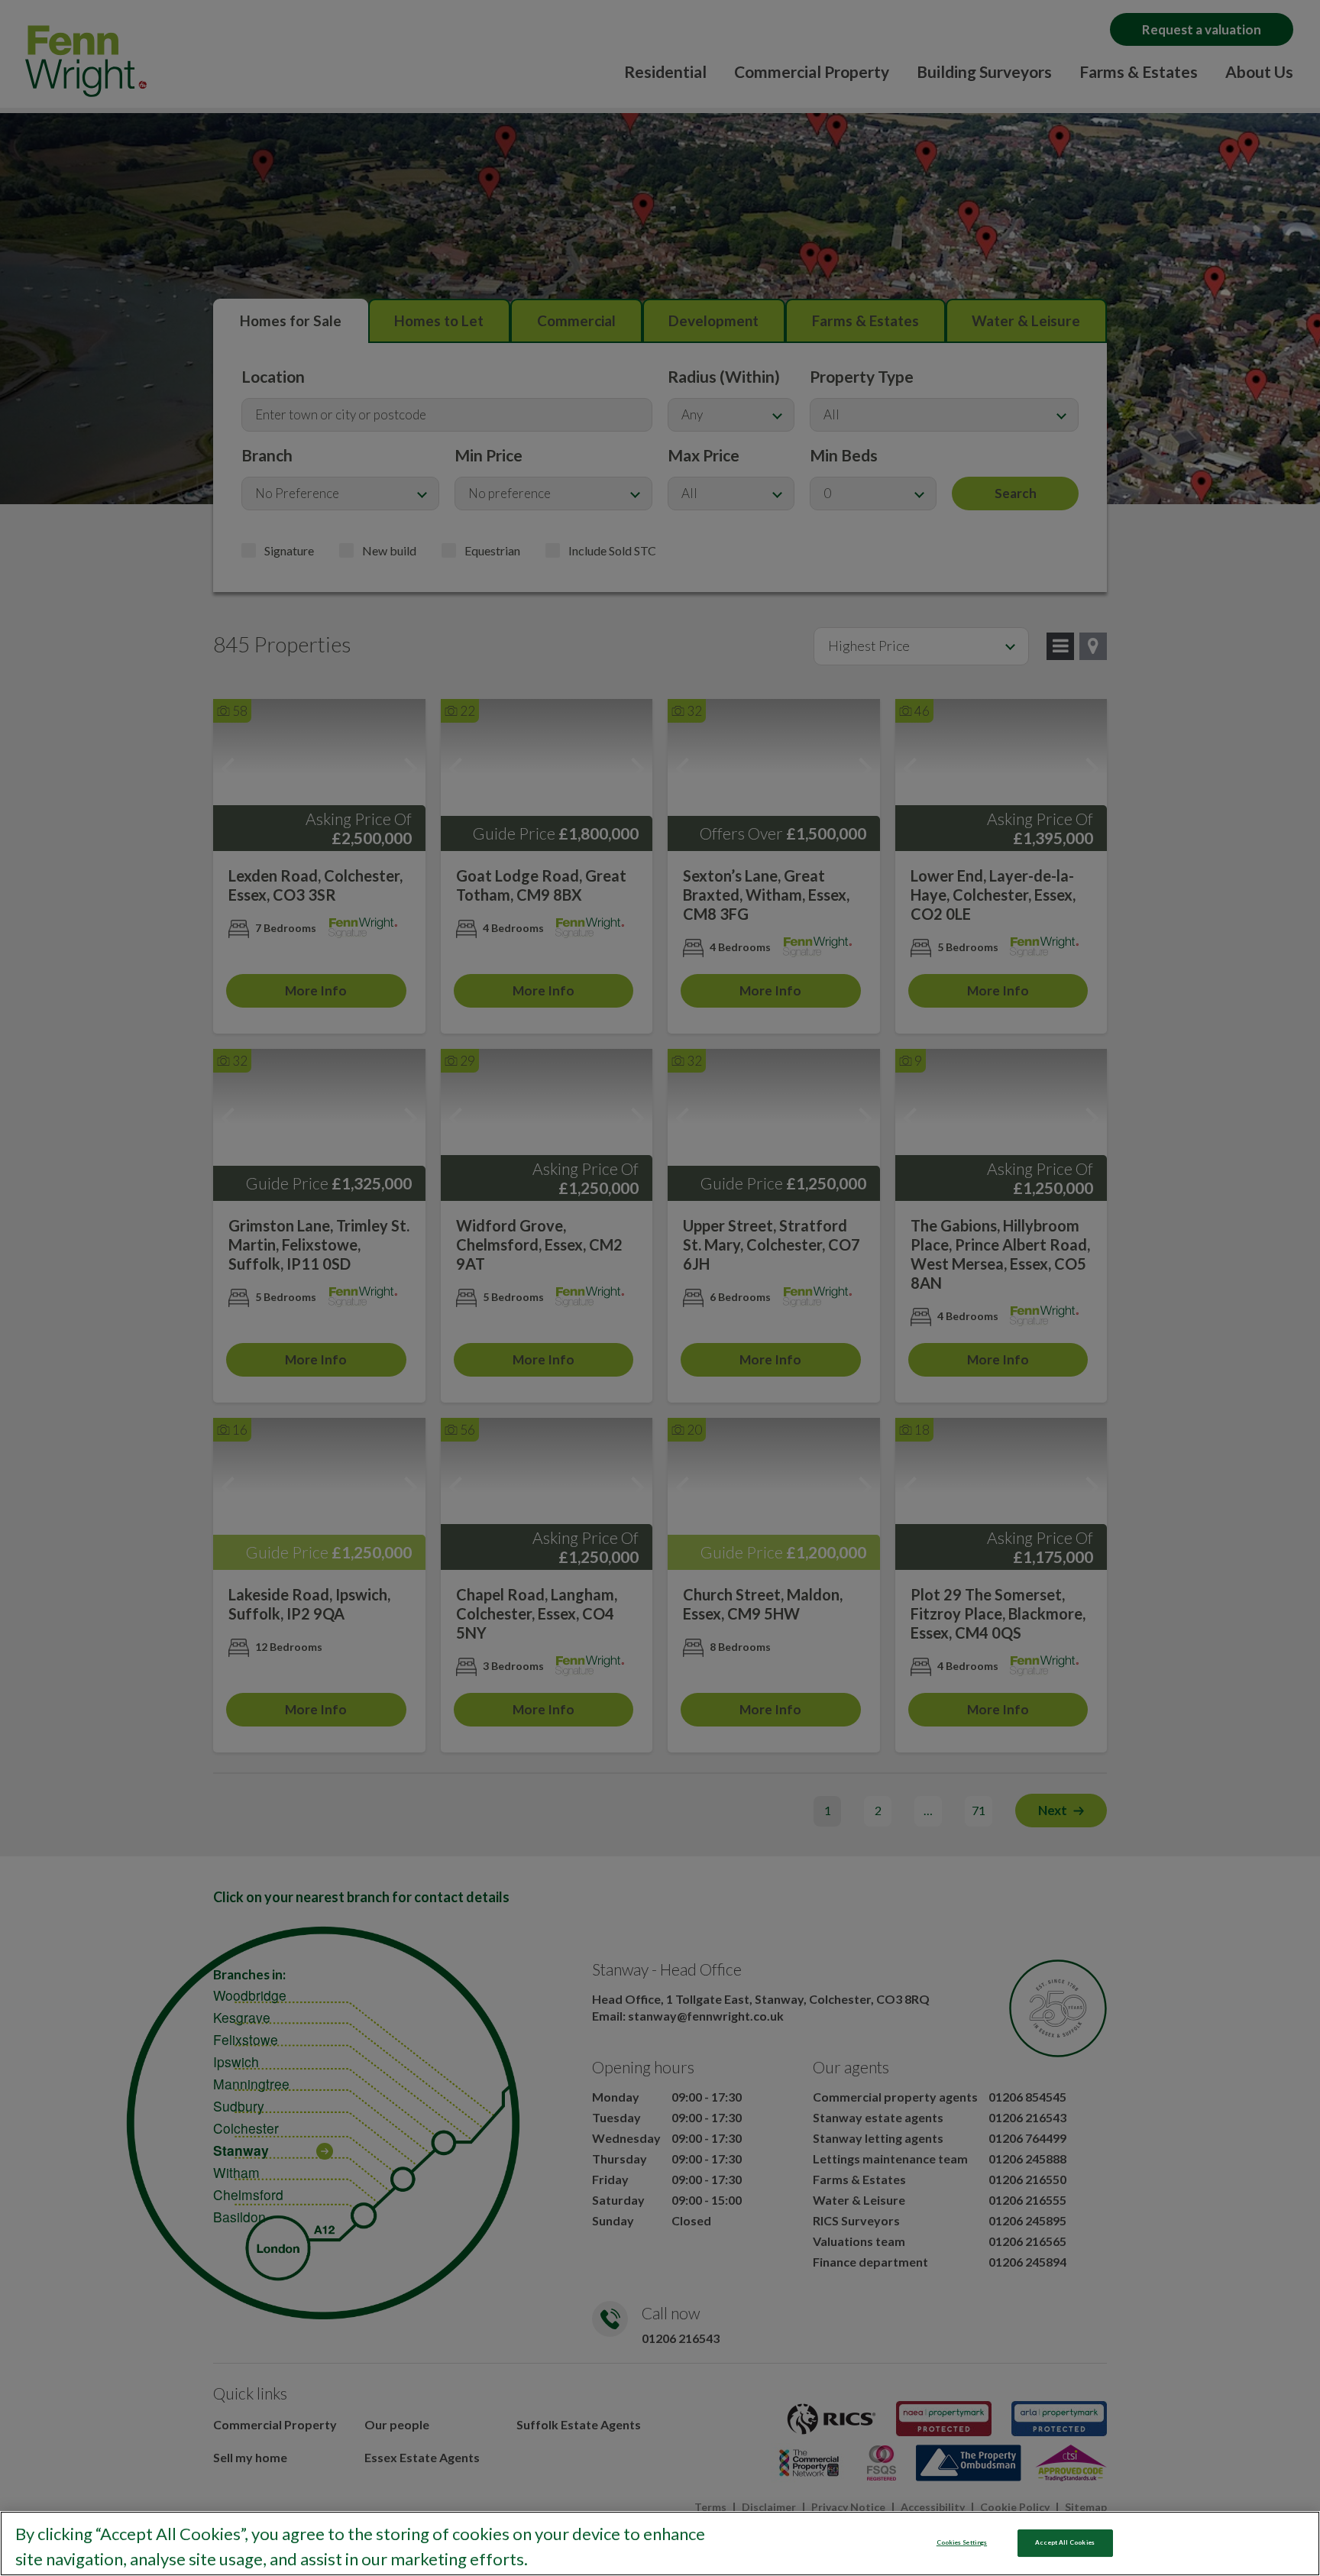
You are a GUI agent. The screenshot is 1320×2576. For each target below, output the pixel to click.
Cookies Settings (962, 2542)
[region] (660, 2544)
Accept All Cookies (1064, 2542)
